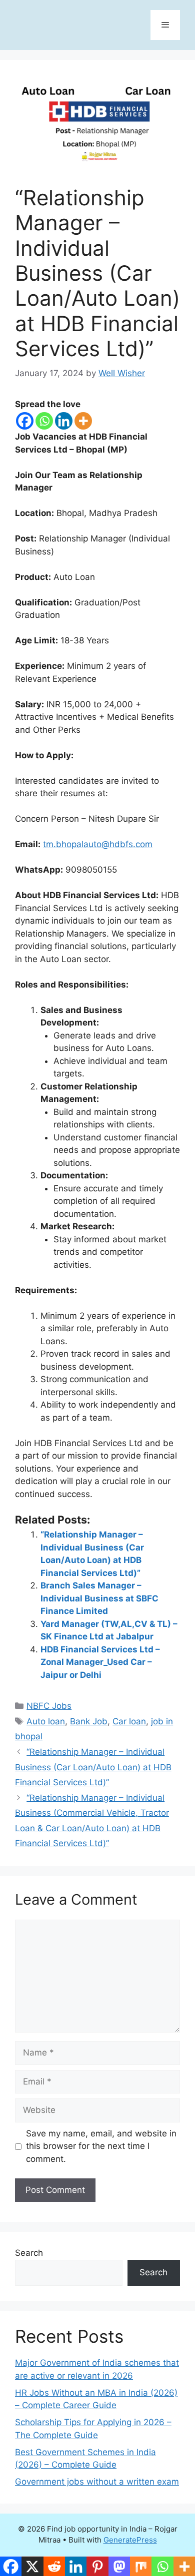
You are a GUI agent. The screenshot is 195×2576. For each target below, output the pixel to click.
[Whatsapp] (44, 421)
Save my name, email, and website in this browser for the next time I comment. (101, 2146)
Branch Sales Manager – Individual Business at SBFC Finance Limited (99, 1598)
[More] (83, 421)
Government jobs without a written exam (97, 2482)
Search (29, 2253)
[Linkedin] (64, 421)
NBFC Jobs (49, 1706)
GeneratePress (130, 2540)
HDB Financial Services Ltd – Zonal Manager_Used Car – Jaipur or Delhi (100, 1662)
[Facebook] (25, 421)
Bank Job (89, 1721)
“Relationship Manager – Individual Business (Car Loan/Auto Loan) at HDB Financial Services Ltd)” (93, 1767)
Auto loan (46, 1721)
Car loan (129, 1721)
